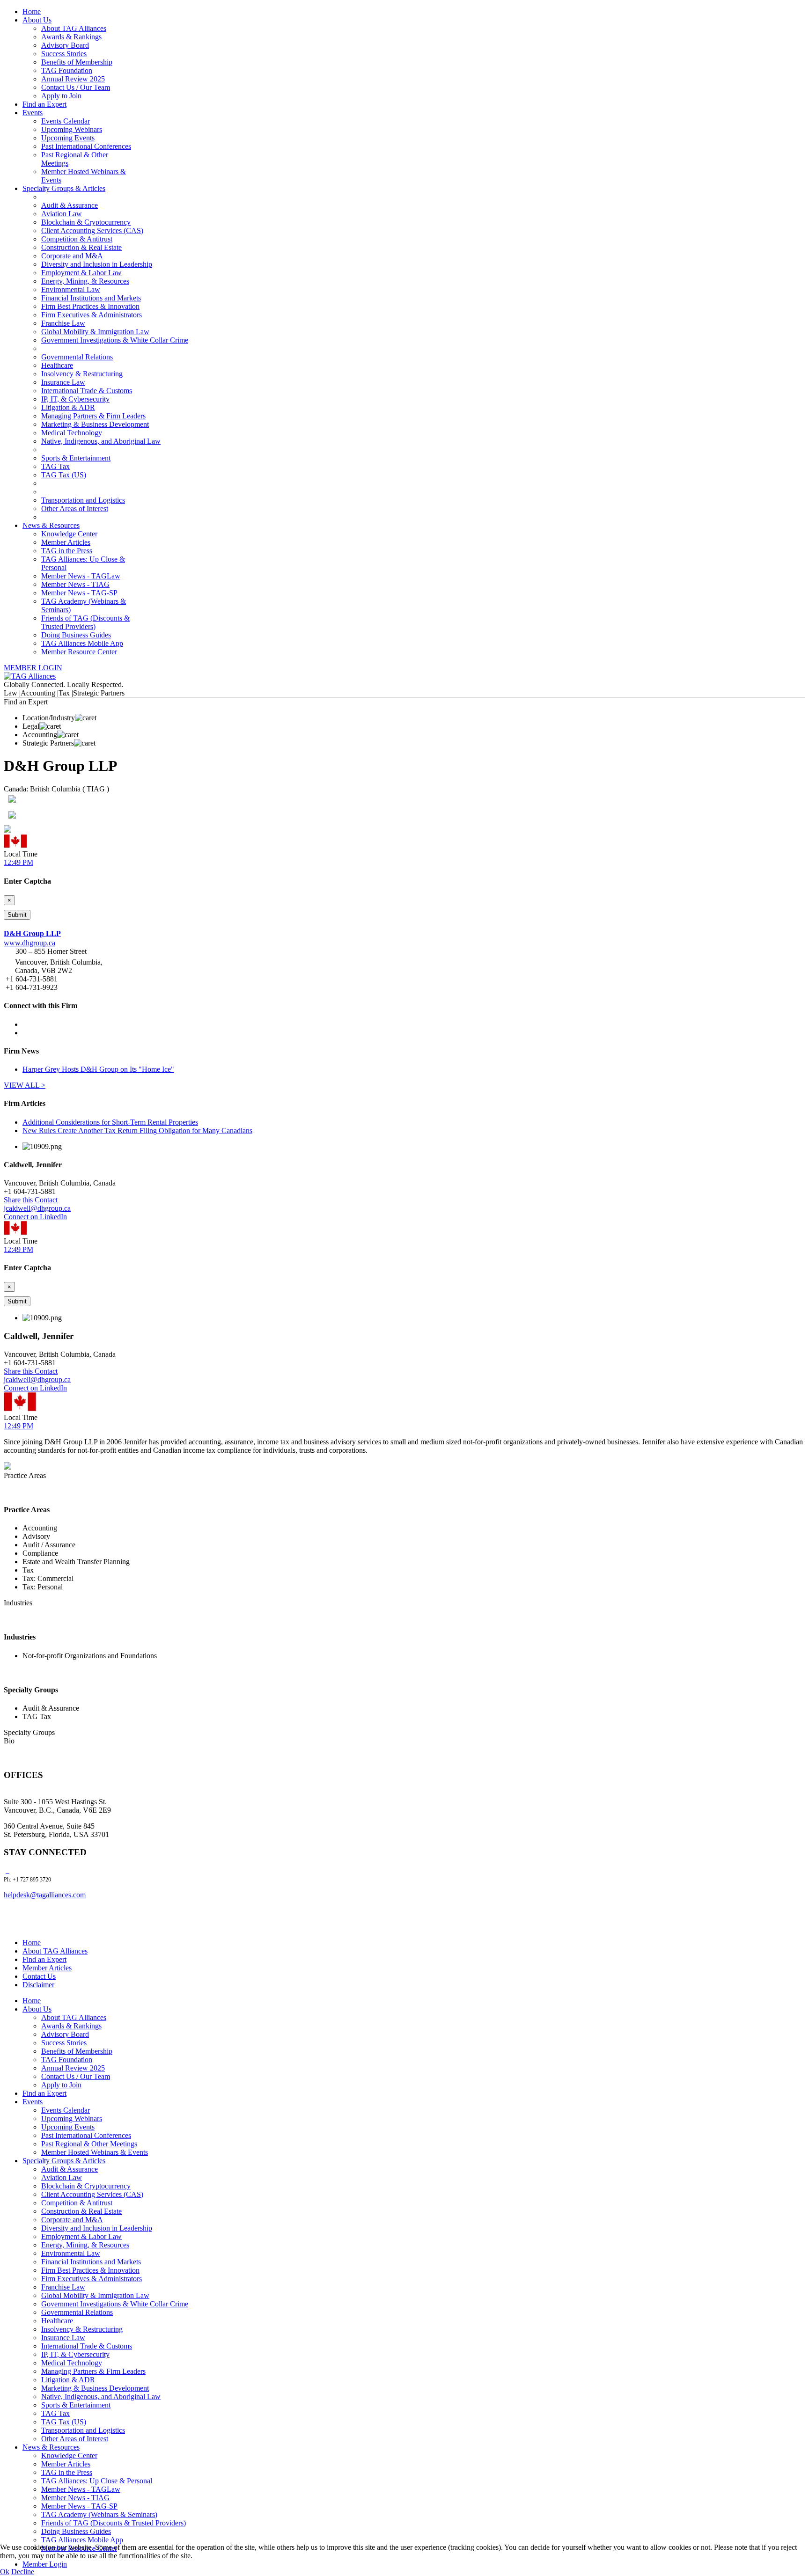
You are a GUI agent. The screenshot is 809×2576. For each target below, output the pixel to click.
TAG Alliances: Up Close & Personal (97, 2481)
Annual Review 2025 (73, 79)
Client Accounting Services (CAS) (92, 231)
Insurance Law (63, 382)
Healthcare (57, 365)
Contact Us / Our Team (76, 87)
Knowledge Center (69, 534)
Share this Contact (31, 1200)
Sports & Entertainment (76, 458)
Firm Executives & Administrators (92, 315)
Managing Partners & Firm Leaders (93, 416)
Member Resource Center (79, 652)
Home (32, 11)
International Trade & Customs (87, 391)
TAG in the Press (67, 551)
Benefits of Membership (77, 62)
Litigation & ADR (68, 407)
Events (33, 113)
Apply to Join (61, 96)
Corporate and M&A (72, 256)
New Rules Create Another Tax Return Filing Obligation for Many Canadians (137, 1131)
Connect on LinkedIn (35, 1217)
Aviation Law (62, 214)
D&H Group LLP (32, 933)
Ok (5, 2572)
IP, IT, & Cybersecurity (75, 399)
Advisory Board (65, 45)
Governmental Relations (77, 357)
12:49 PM (18, 862)
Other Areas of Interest (75, 509)
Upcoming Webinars (72, 129)
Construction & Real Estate (81, 247)
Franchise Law (63, 323)
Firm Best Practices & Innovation (90, 306)
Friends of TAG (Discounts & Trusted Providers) (85, 622)
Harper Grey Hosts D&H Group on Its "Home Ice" (98, 1069)
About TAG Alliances (74, 28)
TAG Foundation (67, 70)
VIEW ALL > (25, 1085)
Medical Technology (72, 433)
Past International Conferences (86, 146)
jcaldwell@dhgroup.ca (37, 1208)
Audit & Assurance (70, 205)
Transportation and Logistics (83, 500)
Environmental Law (71, 289)
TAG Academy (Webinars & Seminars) (99, 2514)
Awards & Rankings (71, 37)
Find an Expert (44, 104)
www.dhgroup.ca (29, 943)
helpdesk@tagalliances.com (45, 1895)
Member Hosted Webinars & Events (95, 2152)
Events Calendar (66, 121)
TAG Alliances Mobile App (82, 643)
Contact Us (39, 1976)
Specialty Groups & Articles (64, 188)
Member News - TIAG (75, 584)
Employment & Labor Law (81, 273)
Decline (23, 2572)
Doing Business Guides (76, 635)
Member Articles (66, 542)
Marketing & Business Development (95, 424)
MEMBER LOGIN (33, 668)
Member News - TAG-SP (79, 593)
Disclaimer (38, 1985)
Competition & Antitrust (77, 239)
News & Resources (51, 525)
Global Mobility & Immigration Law (95, 332)
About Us (37, 20)
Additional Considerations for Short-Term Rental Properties (110, 1122)
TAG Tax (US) (64, 475)
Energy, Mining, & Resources (85, 281)
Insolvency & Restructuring (82, 374)
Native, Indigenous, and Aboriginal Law (101, 441)
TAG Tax (55, 466)
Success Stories (64, 54)
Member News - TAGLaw (81, 576)
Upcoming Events (68, 138)
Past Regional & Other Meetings (89, 2144)
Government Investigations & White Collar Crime (115, 340)
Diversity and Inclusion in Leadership (97, 264)
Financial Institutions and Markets (91, 298)
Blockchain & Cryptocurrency (86, 222)
